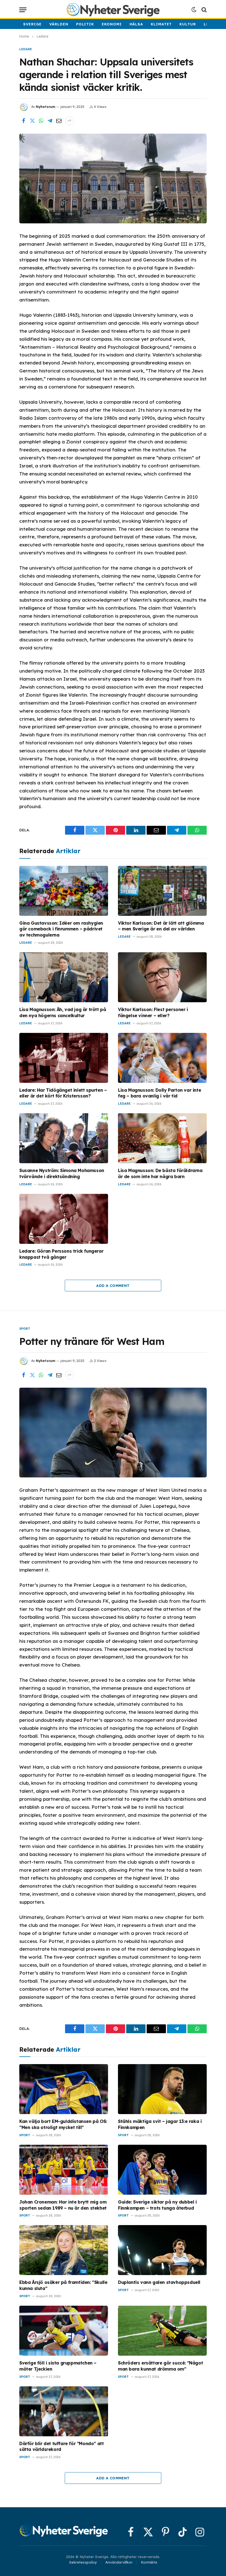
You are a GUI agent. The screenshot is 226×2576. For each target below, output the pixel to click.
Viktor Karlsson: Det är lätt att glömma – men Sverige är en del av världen (161, 926)
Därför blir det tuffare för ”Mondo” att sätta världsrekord (61, 2447)
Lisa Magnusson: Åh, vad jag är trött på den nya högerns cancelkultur (63, 1012)
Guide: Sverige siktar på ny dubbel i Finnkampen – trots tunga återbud (157, 2205)
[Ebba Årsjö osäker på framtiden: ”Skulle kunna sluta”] (64, 2250)
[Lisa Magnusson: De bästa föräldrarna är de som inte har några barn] (162, 1138)
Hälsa (136, 24)
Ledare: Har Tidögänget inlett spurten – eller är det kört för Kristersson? (63, 1093)
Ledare (26, 49)
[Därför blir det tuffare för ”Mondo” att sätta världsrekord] (64, 2411)
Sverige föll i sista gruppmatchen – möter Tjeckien (58, 2366)
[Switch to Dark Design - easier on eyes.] (194, 10)
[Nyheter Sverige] (113, 10)
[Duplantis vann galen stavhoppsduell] (162, 2250)
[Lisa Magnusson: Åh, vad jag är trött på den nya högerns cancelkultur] (64, 977)
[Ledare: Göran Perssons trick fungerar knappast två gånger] (64, 1219)
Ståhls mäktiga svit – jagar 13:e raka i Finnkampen (160, 2124)
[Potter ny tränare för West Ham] (113, 1433)
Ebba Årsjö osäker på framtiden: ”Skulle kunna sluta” (63, 2285)
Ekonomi (112, 24)
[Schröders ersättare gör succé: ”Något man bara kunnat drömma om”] (162, 2331)
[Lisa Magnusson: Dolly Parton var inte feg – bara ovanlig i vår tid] (162, 1058)
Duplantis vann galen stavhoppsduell (159, 2282)
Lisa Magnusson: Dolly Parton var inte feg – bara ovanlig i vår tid (159, 1093)
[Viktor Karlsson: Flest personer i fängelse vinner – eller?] (162, 977)
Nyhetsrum (45, 107)
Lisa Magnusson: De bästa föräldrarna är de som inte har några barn (160, 1173)
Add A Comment (113, 1286)
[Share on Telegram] (50, 121)
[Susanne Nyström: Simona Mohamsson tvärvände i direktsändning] (64, 1138)
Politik (85, 24)
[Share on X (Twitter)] (32, 121)
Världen (59, 24)
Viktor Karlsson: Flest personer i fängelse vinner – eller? (153, 1012)
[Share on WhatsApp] (41, 121)
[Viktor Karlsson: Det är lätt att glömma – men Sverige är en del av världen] (162, 891)
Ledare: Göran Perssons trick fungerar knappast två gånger (61, 1254)
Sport (25, 1329)
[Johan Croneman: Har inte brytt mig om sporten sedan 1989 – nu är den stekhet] (64, 2170)
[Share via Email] (59, 121)
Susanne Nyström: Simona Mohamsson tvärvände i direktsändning (62, 1173)
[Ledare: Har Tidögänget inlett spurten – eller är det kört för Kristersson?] (64, 1058)
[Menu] (23, 10)
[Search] (204, 10)
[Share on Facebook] (23, 121)
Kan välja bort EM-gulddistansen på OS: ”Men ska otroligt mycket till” (63, 2124)
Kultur (188, 24)
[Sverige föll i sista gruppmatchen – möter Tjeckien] (64, 2331)
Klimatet (161, 24)
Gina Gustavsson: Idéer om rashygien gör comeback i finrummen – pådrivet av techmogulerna (61, 929)
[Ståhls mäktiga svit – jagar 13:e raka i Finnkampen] (162, 2089)
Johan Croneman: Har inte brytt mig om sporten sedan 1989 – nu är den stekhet (63, 2205)
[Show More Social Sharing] (69, 121)
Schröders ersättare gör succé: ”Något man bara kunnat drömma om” (160, 2366)
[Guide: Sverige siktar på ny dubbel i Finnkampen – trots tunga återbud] (162, 2170)
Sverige (32, 24)
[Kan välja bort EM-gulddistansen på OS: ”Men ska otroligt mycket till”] (64, 2089)
